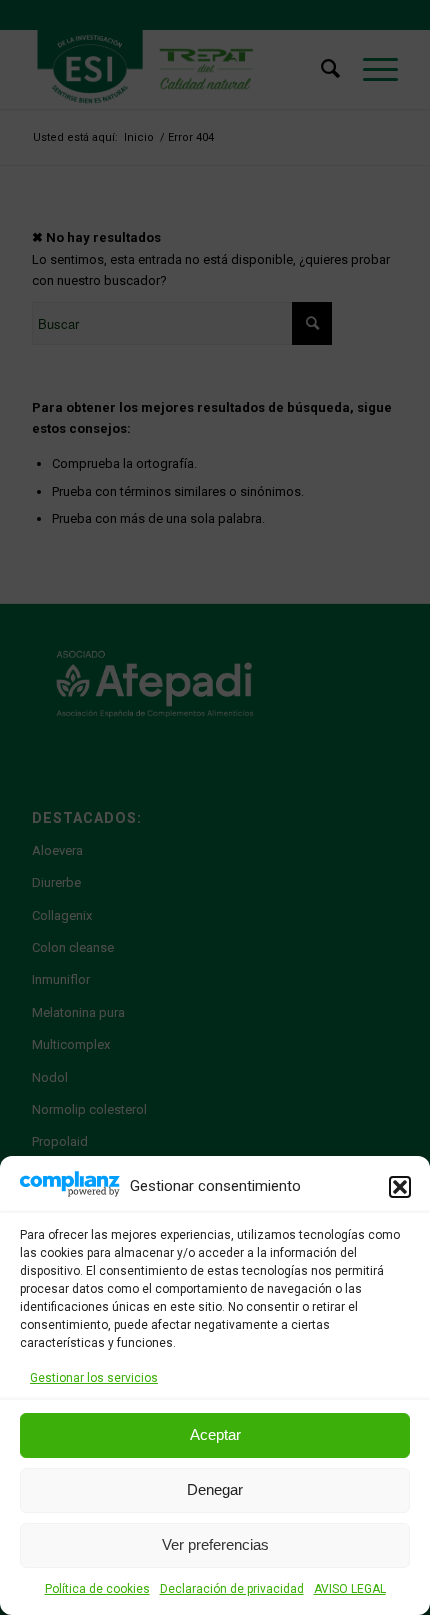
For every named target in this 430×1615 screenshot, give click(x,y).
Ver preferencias (215, 1544)
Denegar (215, 1489)
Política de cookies (97, 1589)
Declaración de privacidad (232, 1589)
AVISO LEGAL (350, 1589)
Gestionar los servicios (94, 1378)
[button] (400, 1187)
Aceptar (215, 1434)
